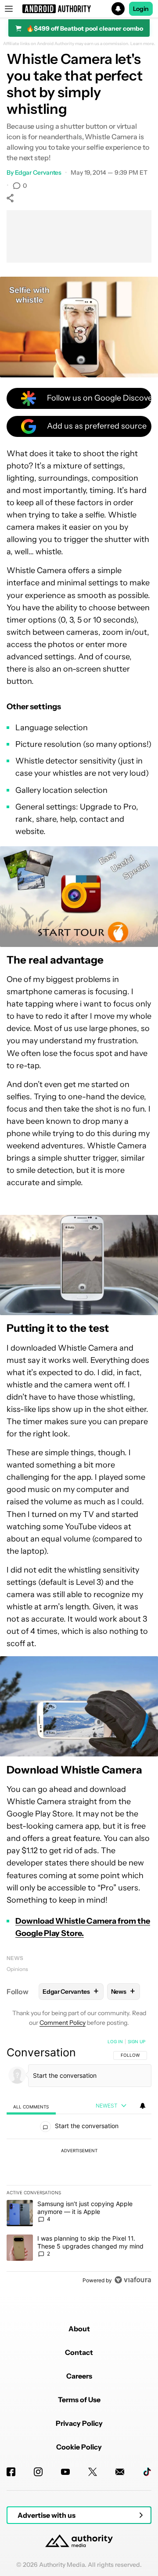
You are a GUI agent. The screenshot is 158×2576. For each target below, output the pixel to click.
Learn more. (143, 44)
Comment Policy (63, 2023)
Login (141, 9)
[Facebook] (11, 2472)
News (15, 1958)
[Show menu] (9, 9)
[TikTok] (147, 2472)
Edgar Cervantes (38, 172)
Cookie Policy (79, 2447)
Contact (79, 2352)
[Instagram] (38, 2472)
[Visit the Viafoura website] (133, 2280)
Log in (115, 2041)
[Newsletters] (120, 2472)
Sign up (136, 2041)
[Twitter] (93, 2472)
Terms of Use (79, 2400)
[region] (79, 2163)
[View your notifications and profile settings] (143, 2106)
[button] (79, 9)
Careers (79, 2376)
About (79, 2329)
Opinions (17, 1969)
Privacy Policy (79, 2423)
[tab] (31, 2106)
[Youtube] (65, 2472)
